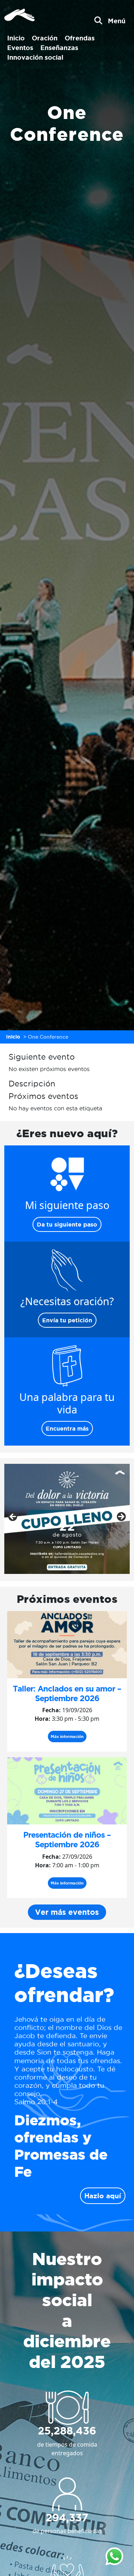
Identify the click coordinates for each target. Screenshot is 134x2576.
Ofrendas (80, 38)
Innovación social (35, 57)
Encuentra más (67, 1428)
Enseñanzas (59, 48)
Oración (45, 38)
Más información (67, 1737)
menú (117, 21)
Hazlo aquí (103, 2196)
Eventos (20, 48)
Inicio (16, 38)
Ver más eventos (67, 1912)
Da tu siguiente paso (67, 1224)
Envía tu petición (67, 1320)
